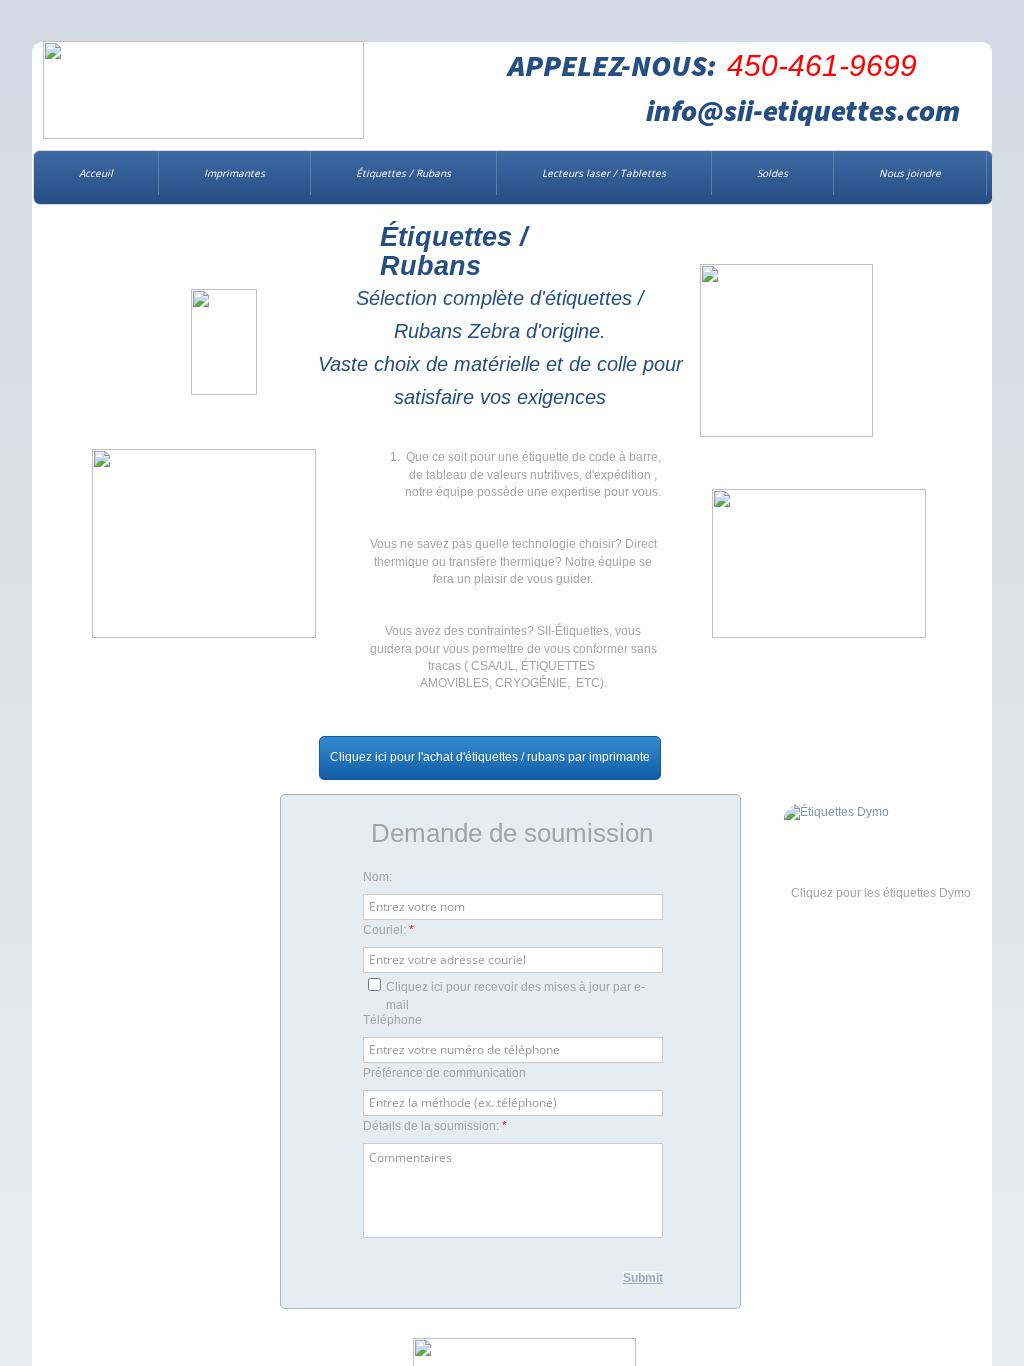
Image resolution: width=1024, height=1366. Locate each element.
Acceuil (96, 173)
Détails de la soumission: (435, 1126)
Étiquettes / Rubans (403, 173)
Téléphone (392, 1020)
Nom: (377, 877)
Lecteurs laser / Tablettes (604, 173)
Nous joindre (910, 173)
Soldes (772, 173)
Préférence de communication (444, 1073)
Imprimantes (234, 173)
